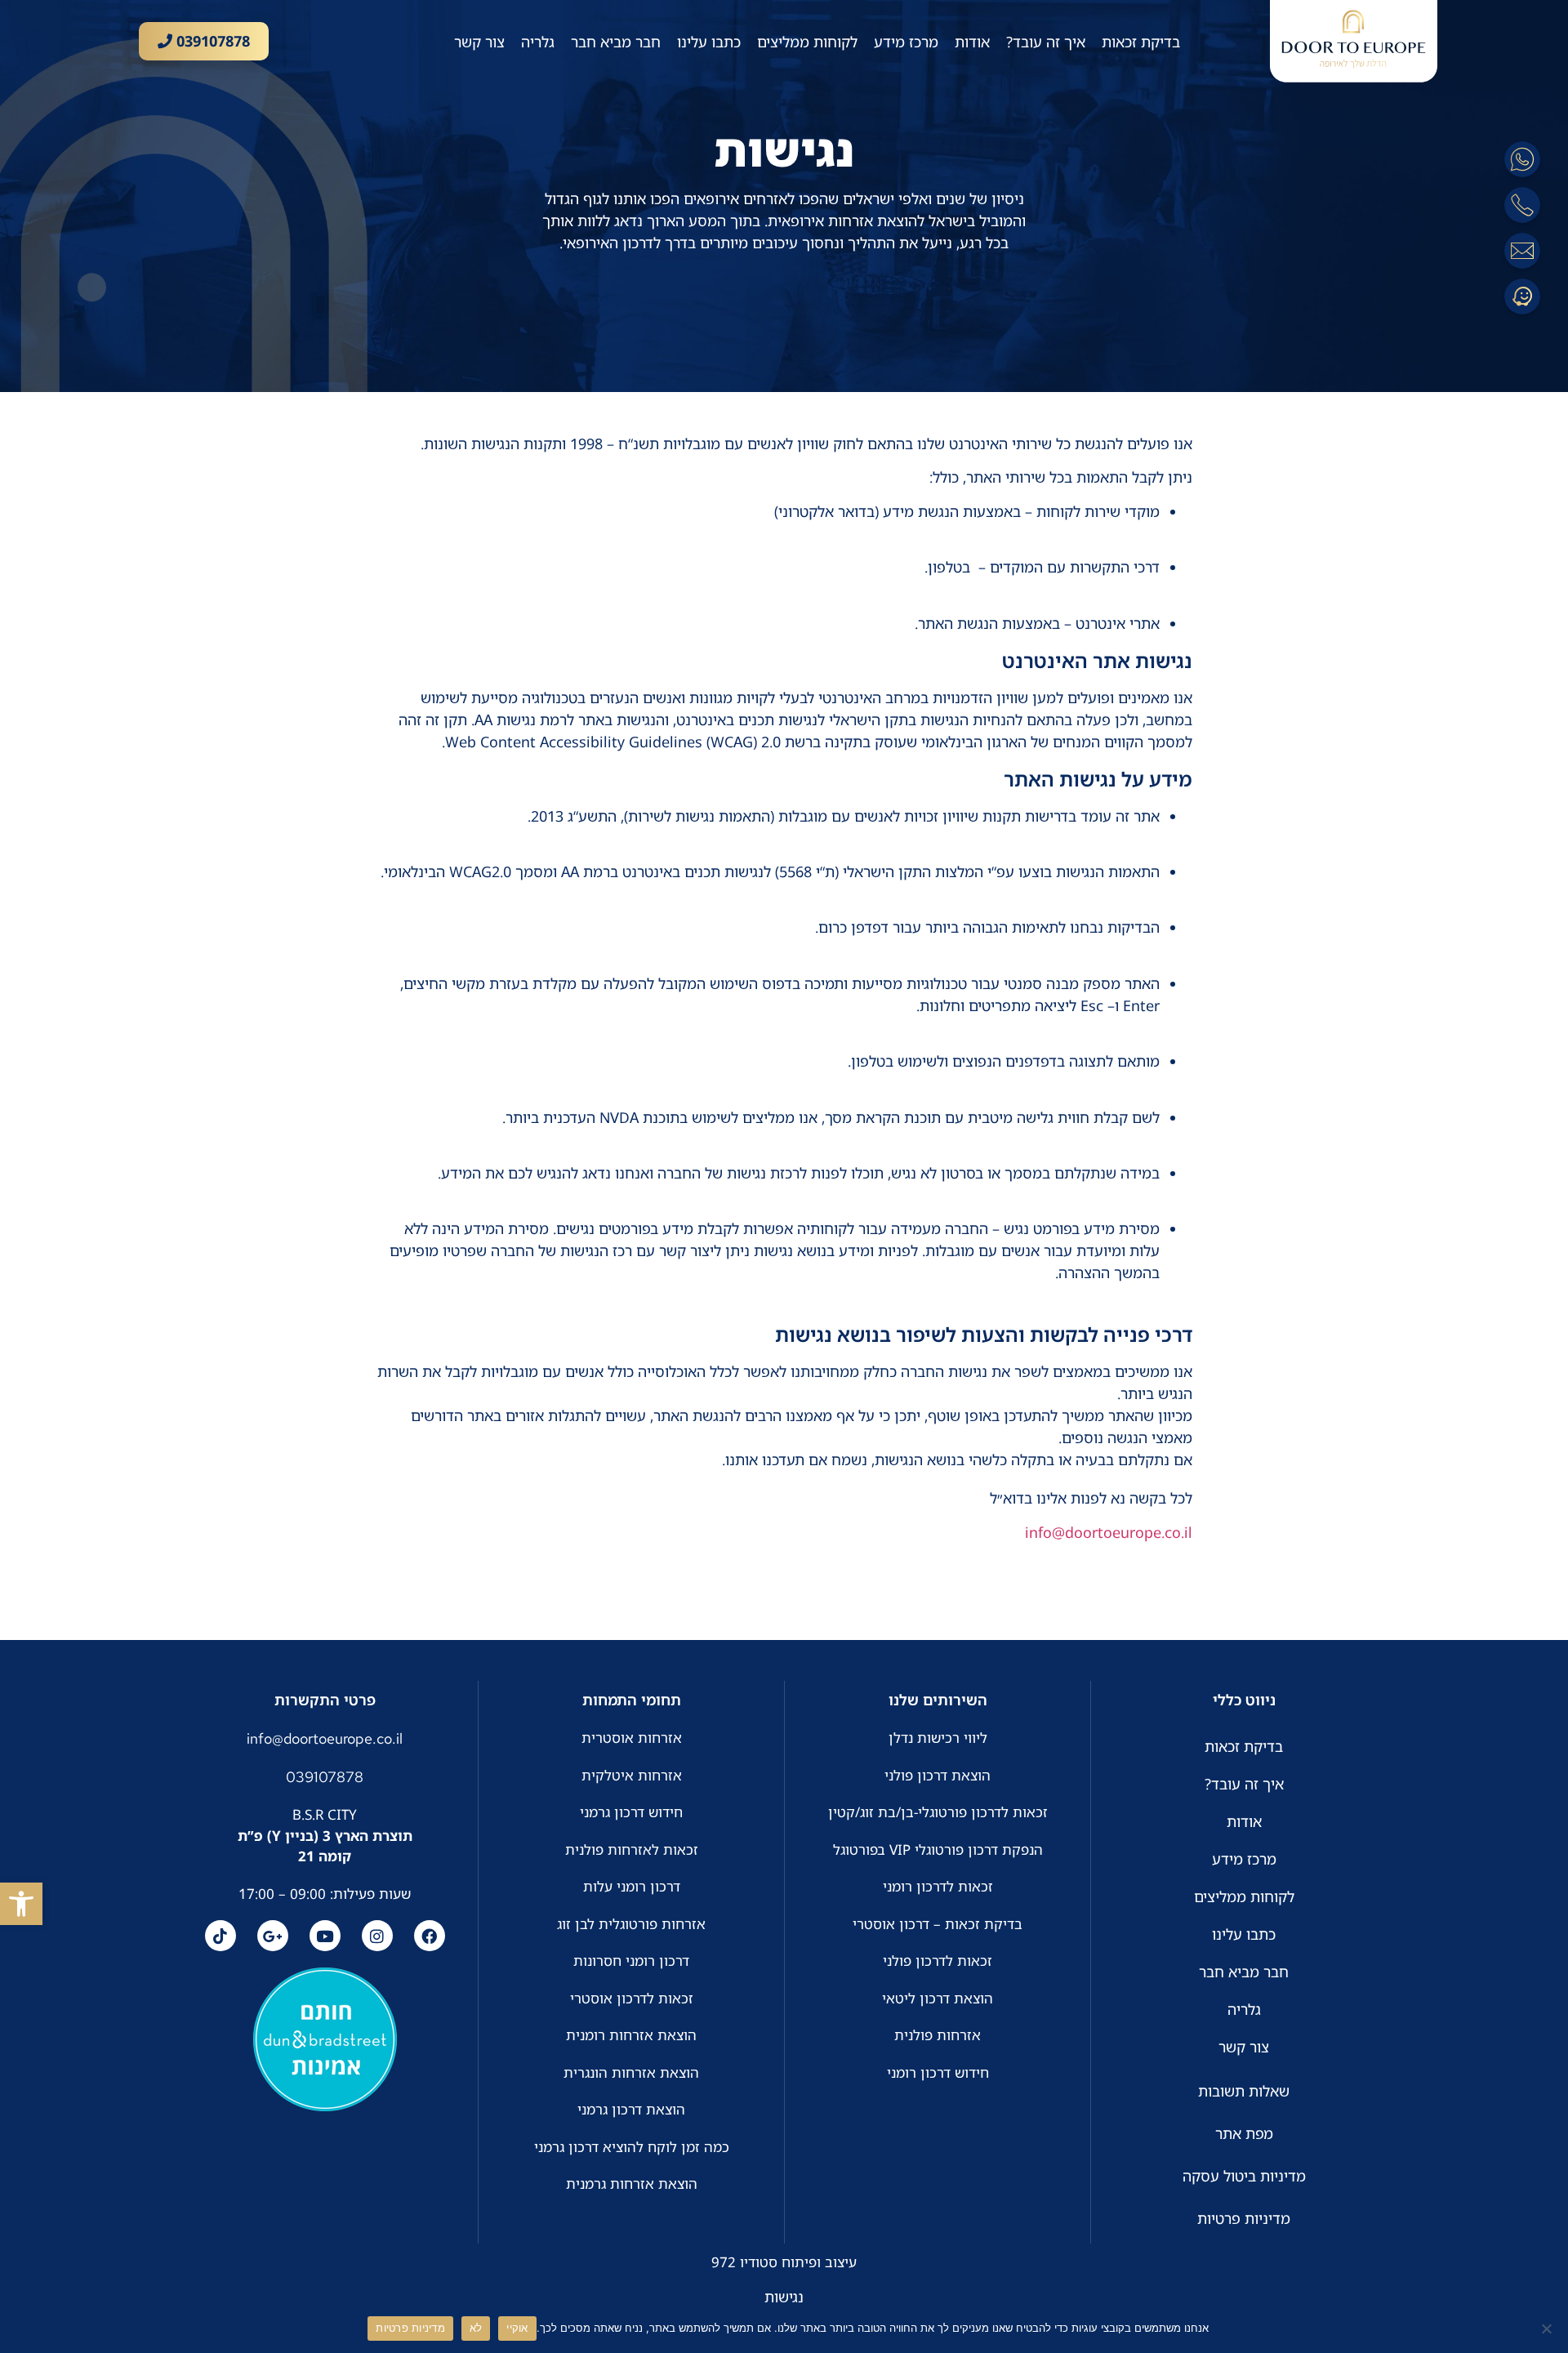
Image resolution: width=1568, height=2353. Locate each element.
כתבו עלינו (709, 42)
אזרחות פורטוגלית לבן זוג (631, 1924)
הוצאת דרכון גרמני (631, 2109)
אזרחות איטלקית (632, 1775)
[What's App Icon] (1522, 159)
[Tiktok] (220, 1936)
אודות (972, 42)
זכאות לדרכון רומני (938, 1886)
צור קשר (479, 42)
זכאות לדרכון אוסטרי (632, 1998)
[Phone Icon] (1522, 205)
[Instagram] (377, 1936)
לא (476, 2328)
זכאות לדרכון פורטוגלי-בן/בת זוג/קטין (938, 1812)
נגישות (784, 2297)
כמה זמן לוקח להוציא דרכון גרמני (632, 2147)
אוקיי (517, 2328)
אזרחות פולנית (938, 2035)
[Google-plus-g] (273, 1936)
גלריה (538, 42)
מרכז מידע (906, 42)
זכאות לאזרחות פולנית (632, 1849)
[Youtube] (325, 1936)
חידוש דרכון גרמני (631, 1812)
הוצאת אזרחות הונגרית (631, 2072)
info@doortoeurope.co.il (1109, 1532)
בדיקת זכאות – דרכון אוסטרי (938, 1924)
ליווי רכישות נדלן (938, 1738)
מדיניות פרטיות (410, 2328)
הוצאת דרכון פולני (938, 1775)
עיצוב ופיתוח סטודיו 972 (784, 2262)
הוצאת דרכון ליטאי (938, 1998)
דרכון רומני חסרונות (631, 1961)
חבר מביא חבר (616, 42)
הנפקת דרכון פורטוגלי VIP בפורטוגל (938, 1849)
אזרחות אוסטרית (632, 1738)
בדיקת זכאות (1141, 42)
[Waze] (1522, 296)
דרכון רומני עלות (632, 1886)
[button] (21, 1904)
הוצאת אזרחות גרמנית (632, 2184)
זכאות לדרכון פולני (938, 1961)
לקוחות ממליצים (807, 42)
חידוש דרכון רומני (938, 2072)
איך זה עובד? (1046, 42)
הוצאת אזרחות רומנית (631, 2035)
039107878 (211, 41)
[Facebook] (430, 1936)
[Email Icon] (1522, 251)
